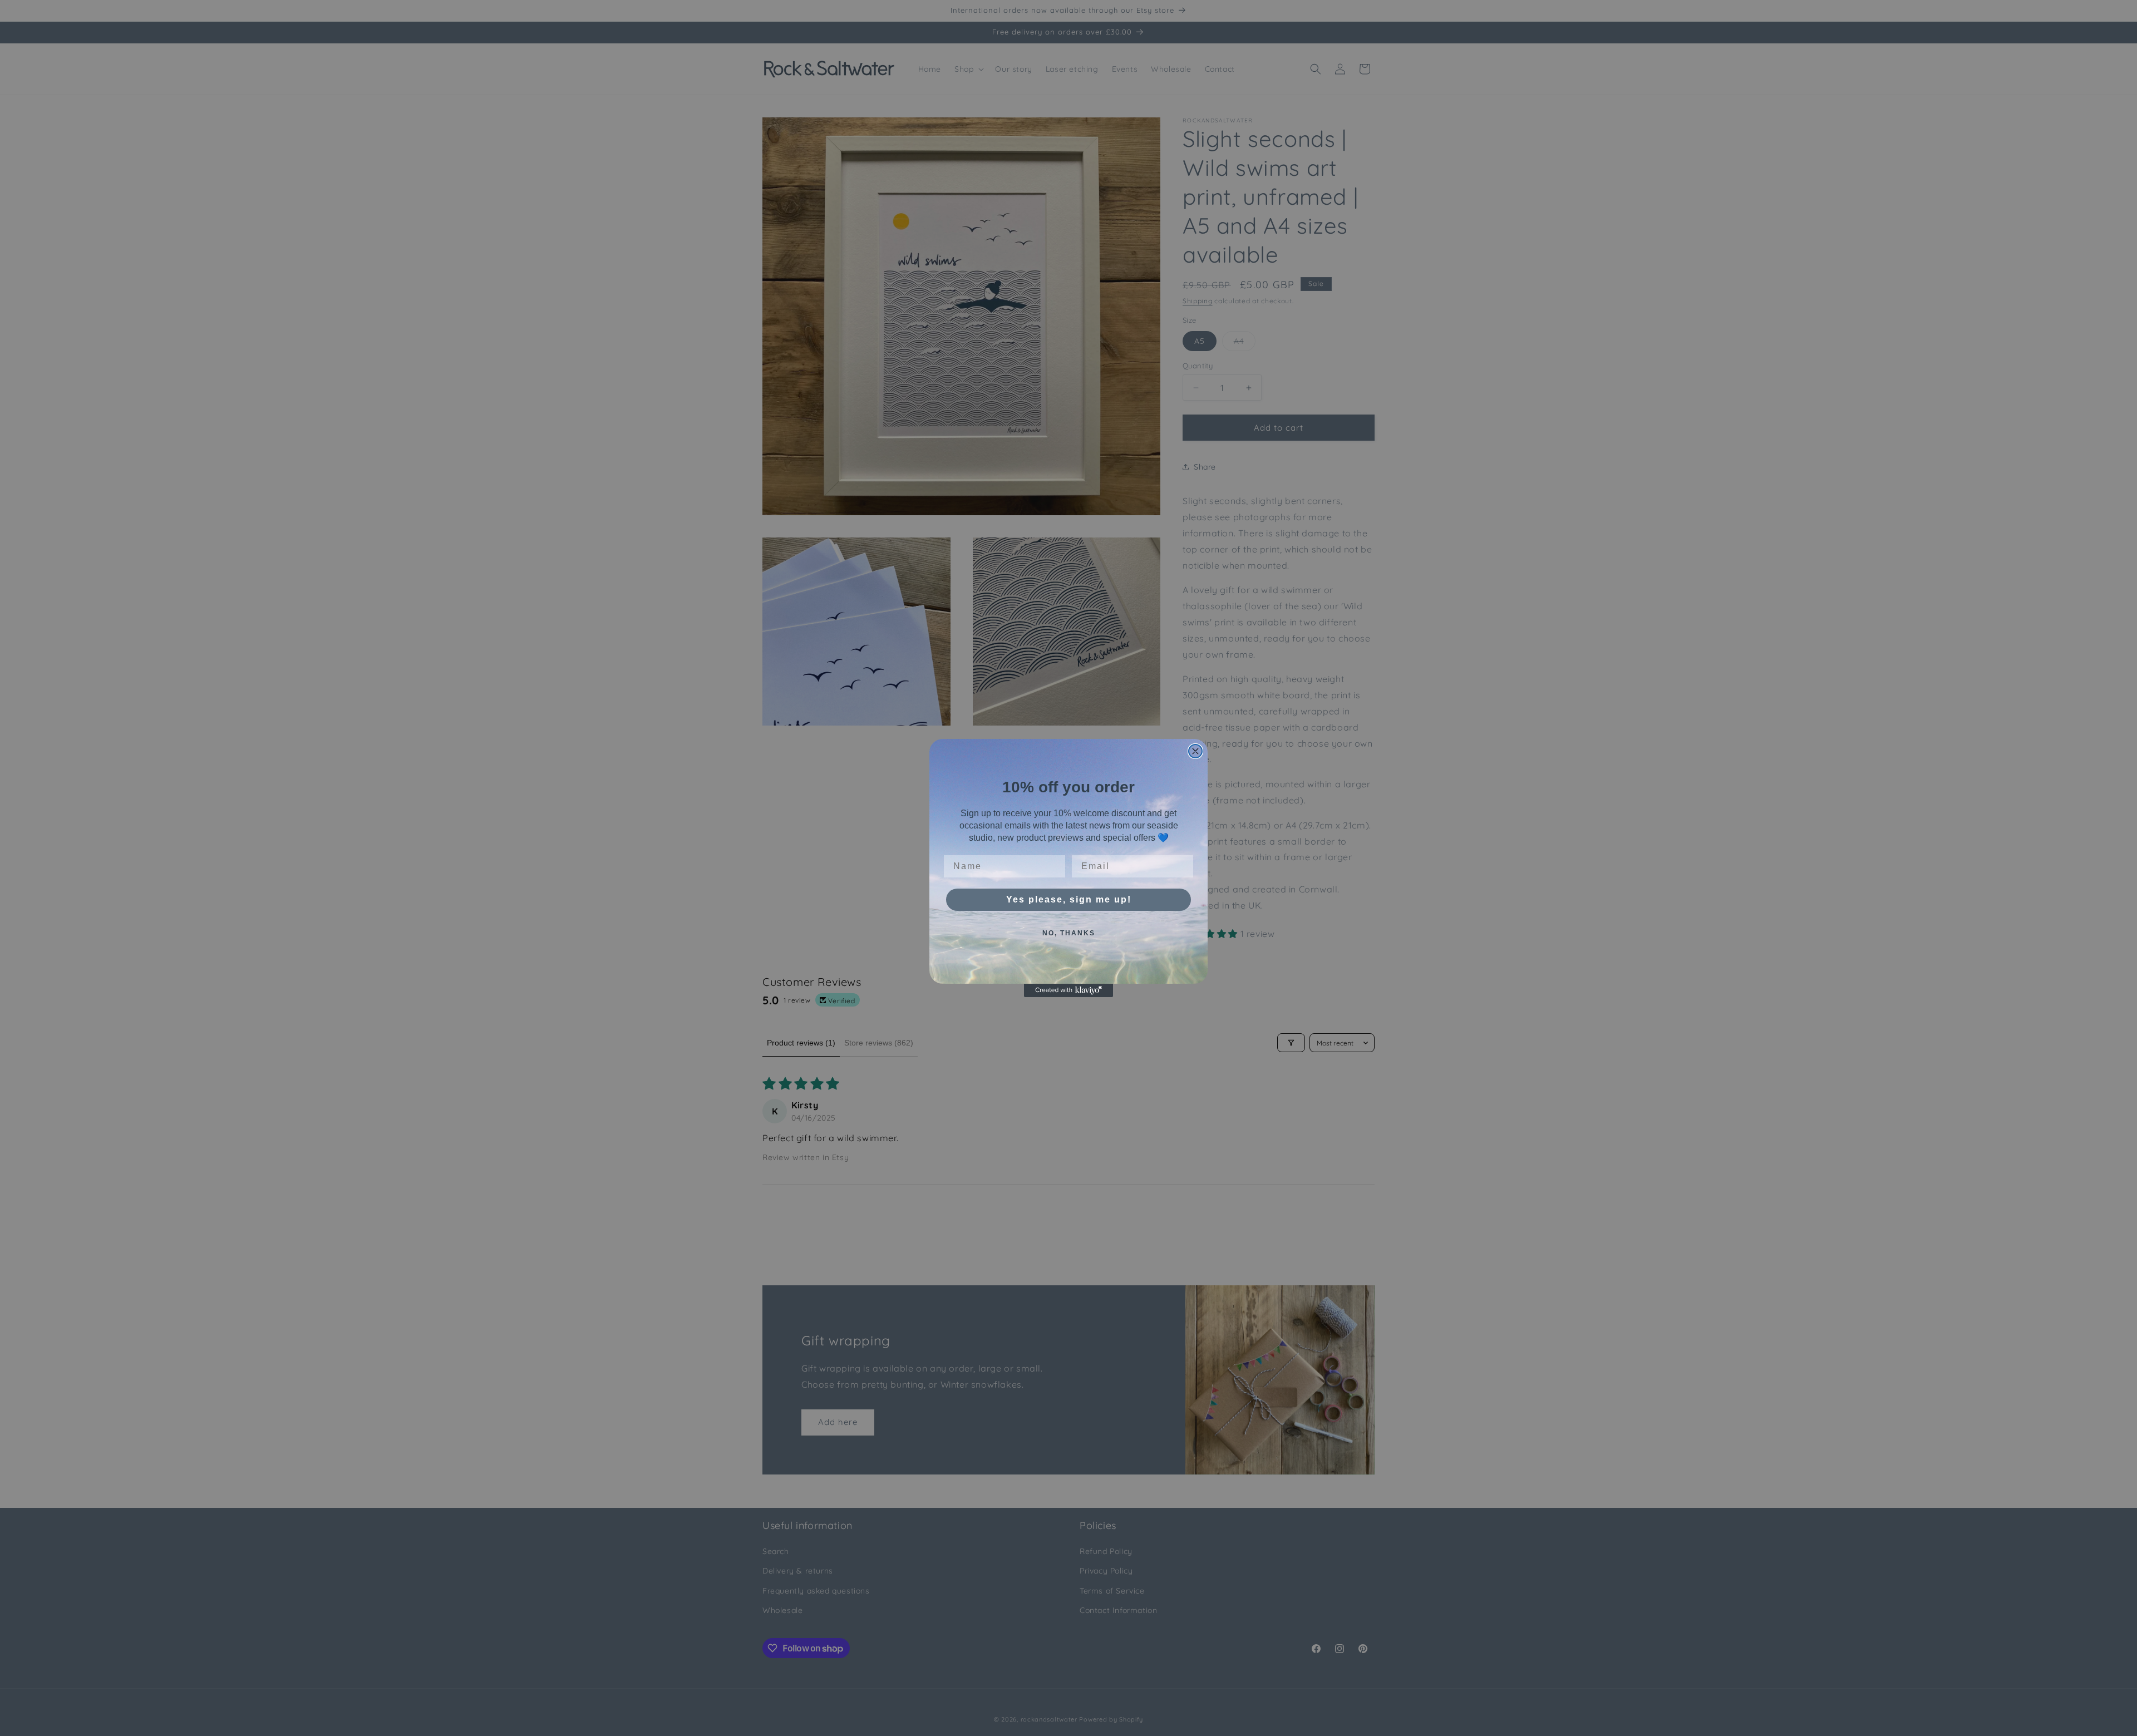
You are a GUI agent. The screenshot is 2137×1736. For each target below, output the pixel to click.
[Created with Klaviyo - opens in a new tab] (1068, 990)
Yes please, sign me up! (1069, 899)
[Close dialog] (1195, 751)
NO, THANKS (1069, 933)
